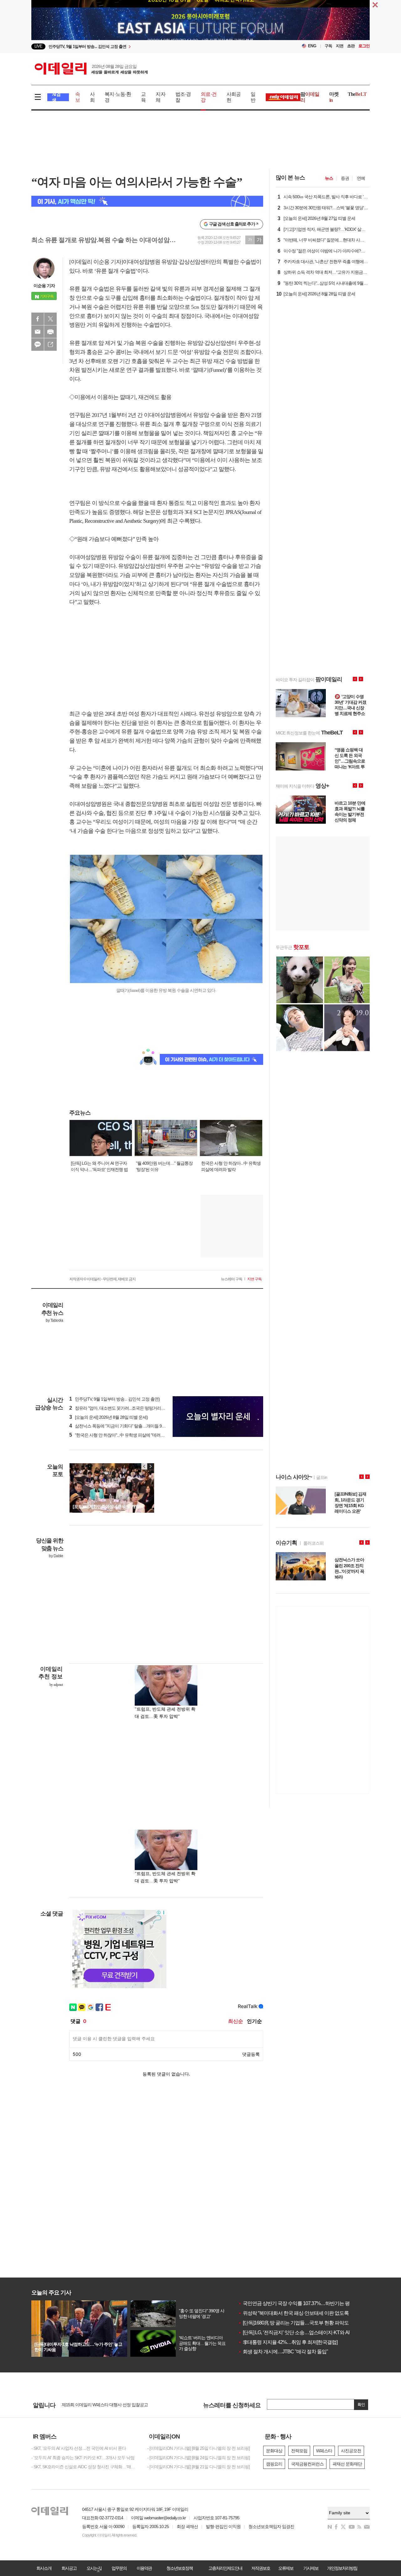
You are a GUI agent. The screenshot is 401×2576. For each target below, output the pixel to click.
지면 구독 (254, 1279)
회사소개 (44, 2568)
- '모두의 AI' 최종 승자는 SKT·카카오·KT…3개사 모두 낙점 (83, 2458)
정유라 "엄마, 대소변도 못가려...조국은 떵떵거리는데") (120, 1408)
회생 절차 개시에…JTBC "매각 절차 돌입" (283, 2352)
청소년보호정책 (180, 2568)
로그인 (364, 46)
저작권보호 (261, 2568)
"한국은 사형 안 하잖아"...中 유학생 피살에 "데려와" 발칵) (123, 1435)
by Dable (56, 1556)
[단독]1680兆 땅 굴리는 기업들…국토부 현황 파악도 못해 (299, 2323)
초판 (351, 46)
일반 (253, 97)
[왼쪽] (144, 1466)
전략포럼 (299, 2451)
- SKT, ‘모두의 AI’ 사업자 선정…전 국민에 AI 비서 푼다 (79, 2448)
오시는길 (94, 2568)
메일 (38, 332)
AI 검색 (56, 97)
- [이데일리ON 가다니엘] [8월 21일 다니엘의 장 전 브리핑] (198, 2467)
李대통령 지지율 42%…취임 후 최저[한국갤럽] (288, 2342)
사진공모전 (351, 2451)
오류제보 (286, 2568)
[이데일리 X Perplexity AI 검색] (147, 201)
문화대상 (274, 2451)
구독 (328, 46)
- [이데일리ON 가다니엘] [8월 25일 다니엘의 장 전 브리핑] (198, 2448)
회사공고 (69, 2568)
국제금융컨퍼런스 (307, 2464)
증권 (345, 178)
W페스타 (324, 2451)
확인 (361, 2405)
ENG (312, 46)
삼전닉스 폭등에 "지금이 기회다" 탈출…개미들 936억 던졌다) (127, 1426)
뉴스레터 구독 (232, 1279)
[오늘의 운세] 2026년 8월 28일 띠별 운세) (109, 1417)
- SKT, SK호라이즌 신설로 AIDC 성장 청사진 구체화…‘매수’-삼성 (85, 2467)
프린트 (50, 332)
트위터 (50, 319)
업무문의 (119, 2568)
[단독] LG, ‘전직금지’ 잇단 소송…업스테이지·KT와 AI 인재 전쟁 (304, 2332)
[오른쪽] (150, 1466)
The (357, 94)
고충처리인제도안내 (225, 2568)
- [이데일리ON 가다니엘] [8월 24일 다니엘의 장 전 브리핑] (198, 2458)
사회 (92, 97)
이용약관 (144, 2568)
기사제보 (311, 2568)
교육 (143, 97)
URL (50, 345)
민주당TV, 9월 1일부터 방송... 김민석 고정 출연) (115, 1399)
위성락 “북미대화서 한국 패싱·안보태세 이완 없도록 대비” (299, 2313)
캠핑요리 (274, 2464)
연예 (361, 178)
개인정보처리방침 (342, 2568)
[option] (150, 47)
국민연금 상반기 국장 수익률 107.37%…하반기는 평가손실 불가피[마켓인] (316, 2303)
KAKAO (38, 345)
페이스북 (38, 319)
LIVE (38, 46)
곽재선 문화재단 (347, 2464)
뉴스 (329, 178)
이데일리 (91, 69)
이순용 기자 (44, 286)
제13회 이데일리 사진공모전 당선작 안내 (98, 2405)
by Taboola (54, 1320)
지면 (340, 46)
